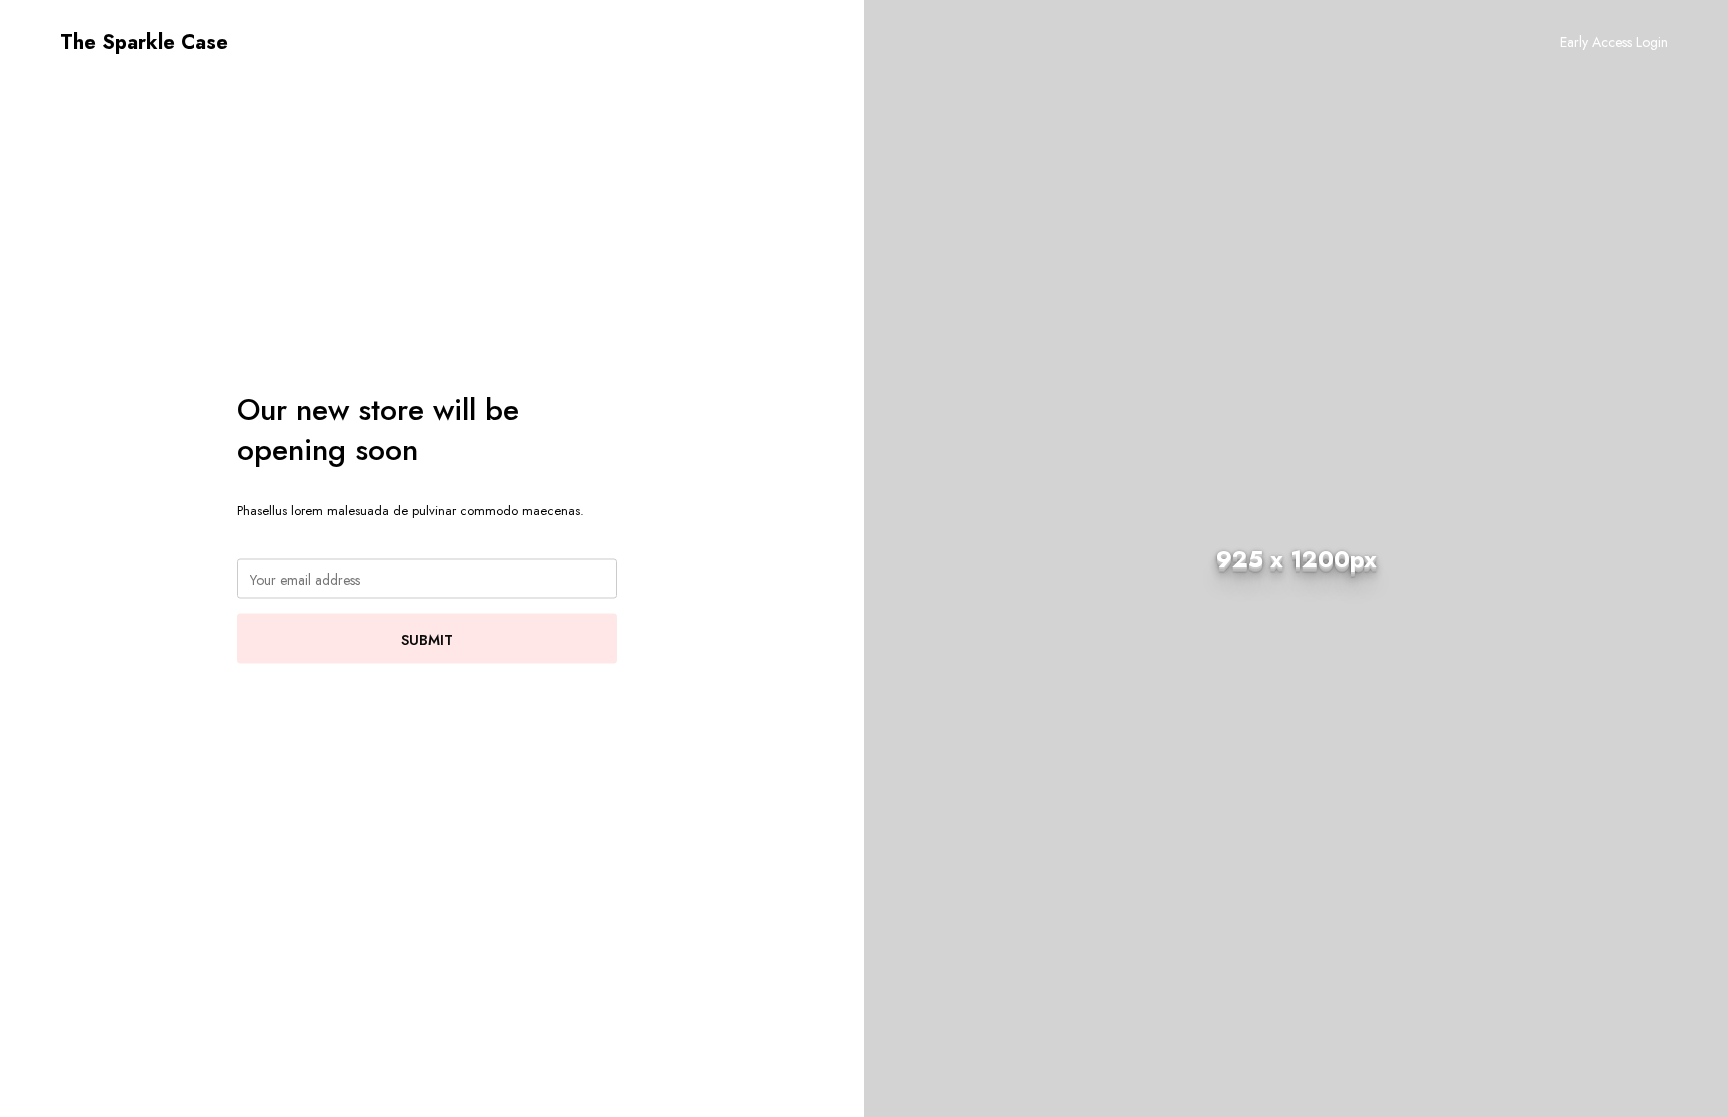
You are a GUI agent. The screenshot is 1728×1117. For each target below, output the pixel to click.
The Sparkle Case (144, 42)
